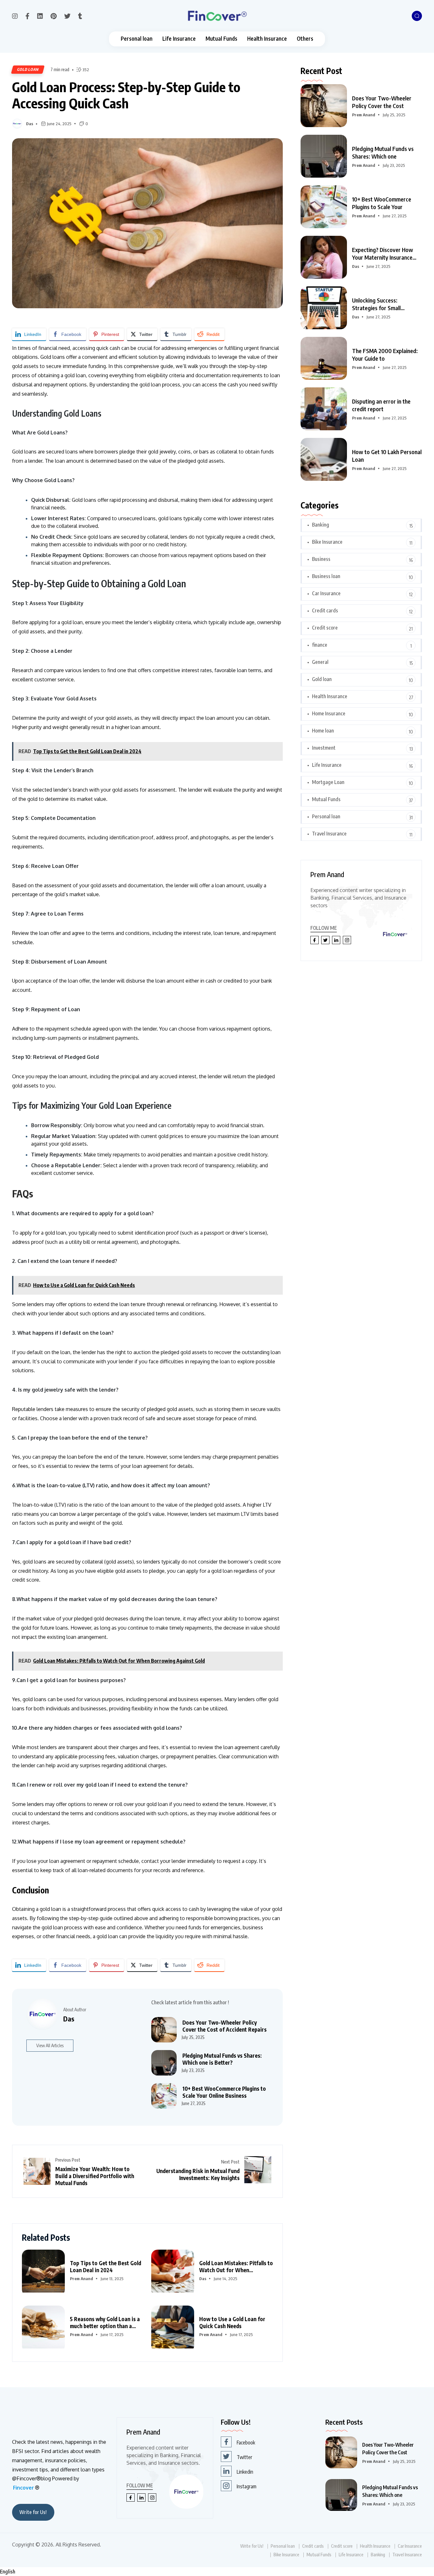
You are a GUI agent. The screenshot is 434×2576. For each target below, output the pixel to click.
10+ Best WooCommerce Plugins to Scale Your (382, 203)
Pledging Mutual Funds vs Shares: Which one (383, 152)
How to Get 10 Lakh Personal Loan (387, 456)
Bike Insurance (327, 542)
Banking (321, 525)
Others (305, 39)
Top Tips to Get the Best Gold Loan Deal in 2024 (105, 2266)
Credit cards (325, 610)
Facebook (246, 2443)
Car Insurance (326, 593)
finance (320, 645)
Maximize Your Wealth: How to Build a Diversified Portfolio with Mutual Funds (95, 2176)
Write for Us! (33, 2512)
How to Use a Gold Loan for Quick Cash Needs (232, 2322)
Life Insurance (179, 39)
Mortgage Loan (328, 782)
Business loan (326, 576)
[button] (217, 2572)
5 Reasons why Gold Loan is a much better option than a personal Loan (105, 2322)
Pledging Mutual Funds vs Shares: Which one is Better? (222, 2059)
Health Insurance (267, 39)
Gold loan (28, 69)
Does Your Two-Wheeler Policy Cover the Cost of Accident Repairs (224, 2026)
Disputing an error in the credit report (381, 405)
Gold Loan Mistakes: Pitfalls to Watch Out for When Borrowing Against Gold (236, 2266)
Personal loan (137, 39)
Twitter (244, 2457)
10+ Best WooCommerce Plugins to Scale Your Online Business (224, 2092)
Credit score (325, 628)
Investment (324, 748)
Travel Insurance (329, 834)
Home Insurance (329, 713)
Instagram (247, 2486)
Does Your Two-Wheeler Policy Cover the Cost (382, 102)
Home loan (323, 731)
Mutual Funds (221, 39)
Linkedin (245, 2472)
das (30, 124)
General (320, 662)
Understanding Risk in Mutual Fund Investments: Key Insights (198, 2174)
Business (321, 559)
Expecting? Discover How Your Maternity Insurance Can (383, 254)
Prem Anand (81, 2279)
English (8, 2572)
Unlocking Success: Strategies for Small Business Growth (376, 304)
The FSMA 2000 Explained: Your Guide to (385, 354)
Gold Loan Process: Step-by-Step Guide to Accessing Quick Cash (126, 95)
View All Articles (50, 2045)
